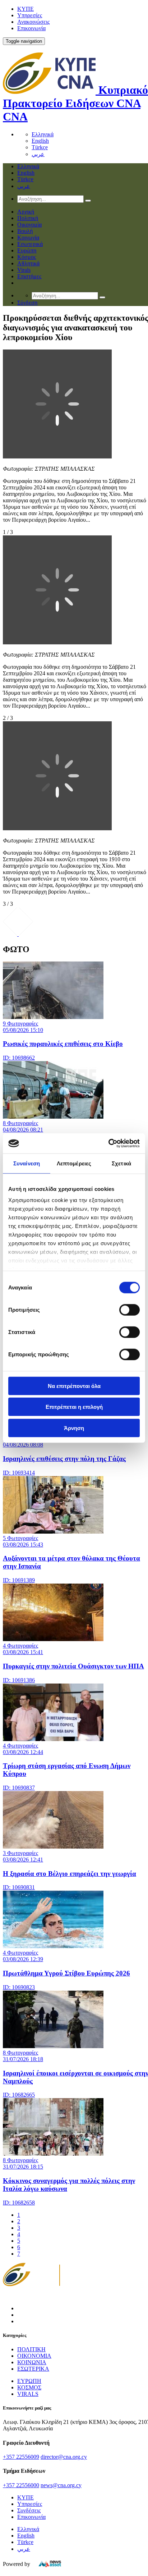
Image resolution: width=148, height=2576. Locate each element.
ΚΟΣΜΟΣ (29, 2387)
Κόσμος (27, 257)
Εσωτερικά (30, 244)
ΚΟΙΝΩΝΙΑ (32, 2362)
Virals (24, 270)
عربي (38, 154)
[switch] (129, 1310)
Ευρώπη (27, 250)
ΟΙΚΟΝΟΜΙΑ (34, 2356)
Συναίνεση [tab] (27, 1163)
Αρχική (26, 212)
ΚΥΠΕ (26, 9)
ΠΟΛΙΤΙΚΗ (31, 2349)
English (40, 141)
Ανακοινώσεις (33, 22)
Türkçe (40, 147)
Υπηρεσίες (30, 15)
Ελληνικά (43, 134)
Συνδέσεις (29, 2510)
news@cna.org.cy (61, 2485)
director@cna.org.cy (64, 2457)
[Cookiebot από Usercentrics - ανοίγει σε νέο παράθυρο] (108, 1143)
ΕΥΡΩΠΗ (29, 2381)
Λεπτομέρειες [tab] (74, 1163)
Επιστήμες (29, 276)
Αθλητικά (28, 263)
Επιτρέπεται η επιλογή (74, 1407)
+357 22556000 (21, 2485)
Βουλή (25, 231)
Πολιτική (28, 218)
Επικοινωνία (31, 28)
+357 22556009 (21, 2457)
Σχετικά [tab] (121, 1163)
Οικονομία (29, 225)
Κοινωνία (28, 237)
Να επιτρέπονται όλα (74, 1386)
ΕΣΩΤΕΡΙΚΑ (33, 2369)
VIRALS (28, 2394)
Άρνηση (74, 1428)
